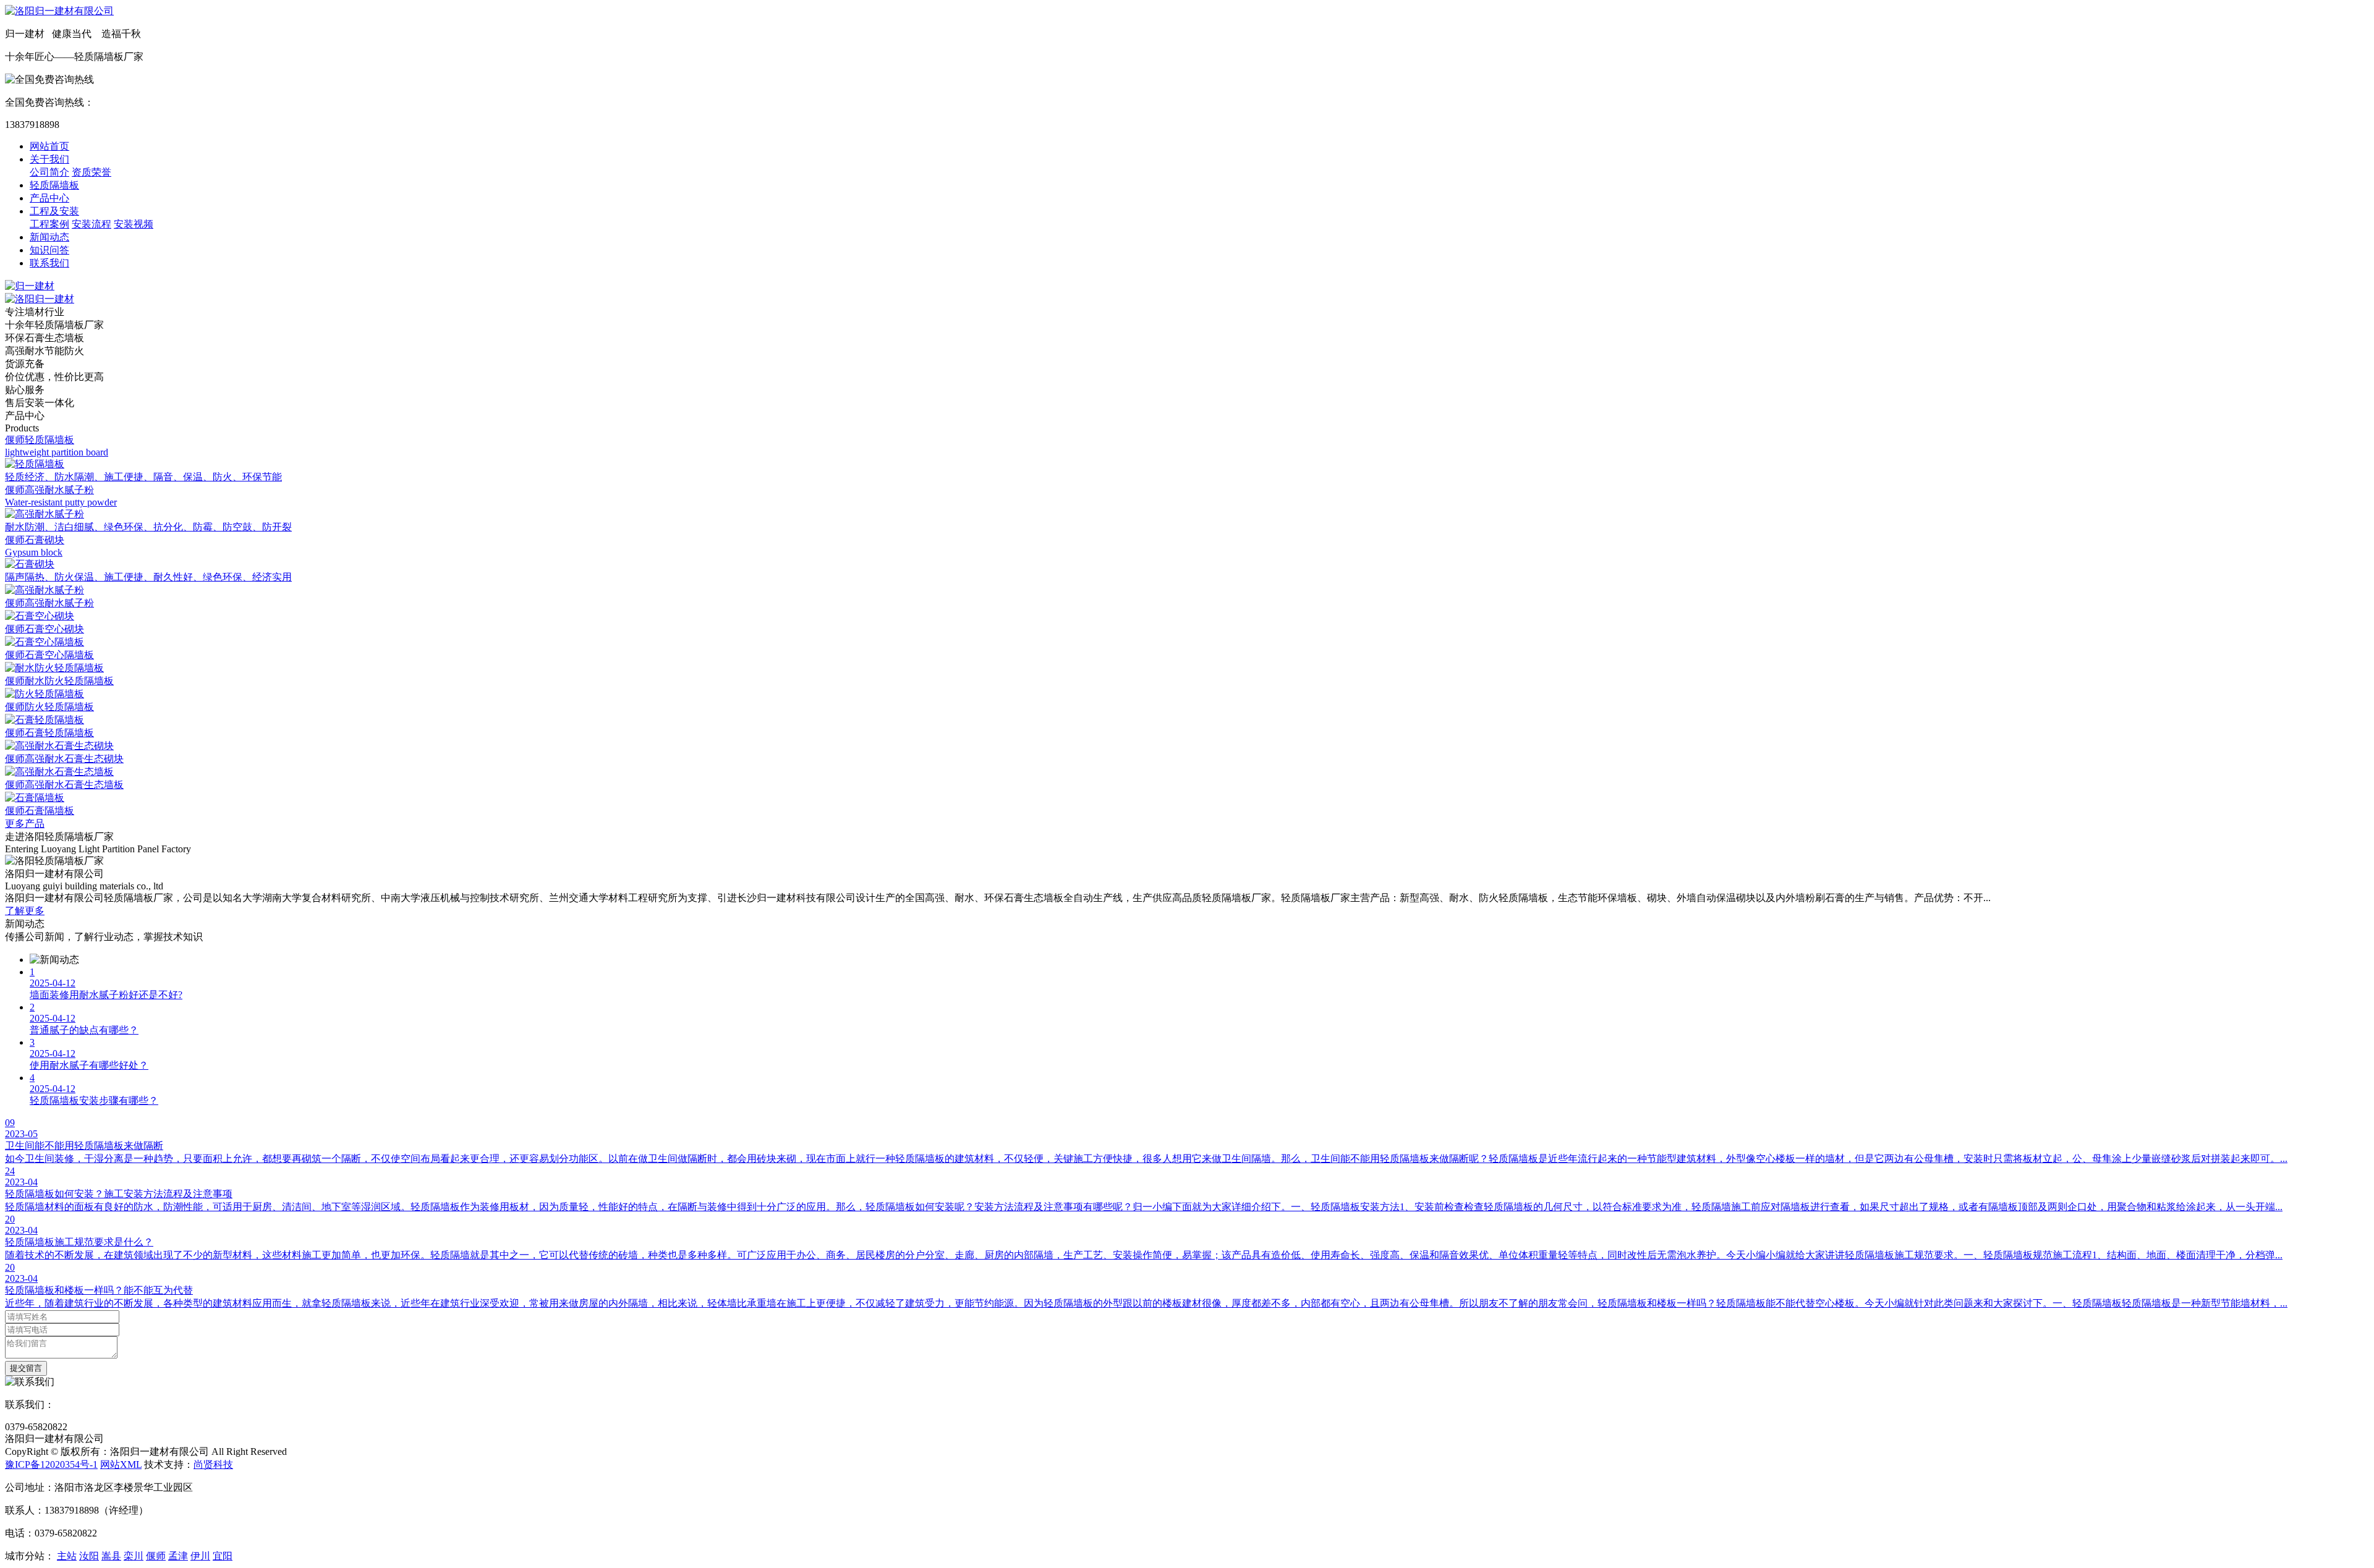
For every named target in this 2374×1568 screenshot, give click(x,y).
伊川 (200, 1556)
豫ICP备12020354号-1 (51, 1464)
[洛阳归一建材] (40, 299)
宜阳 (223, 1556)
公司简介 (49, 172)
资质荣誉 (91, 172)
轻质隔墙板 (54, 185)
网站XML (121, 1464)
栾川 (134, 1556)
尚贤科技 (213, 1464)
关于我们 (49, 159)
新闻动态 (49, 237)
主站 (67, 1556)
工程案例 (49, 224)
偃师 (156, 1556)
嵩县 (111, 1556)
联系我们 (49, 263)
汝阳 (89, 1556)
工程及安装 (54, 211)
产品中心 (49, 198)
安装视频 (134, 224)
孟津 (178, 1556)
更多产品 (25, 824)
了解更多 (25, 911)
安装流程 (91, 224)
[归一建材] (30, 286)
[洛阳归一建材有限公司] (59, 11)
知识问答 (49, 250)
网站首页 (49, 146)
